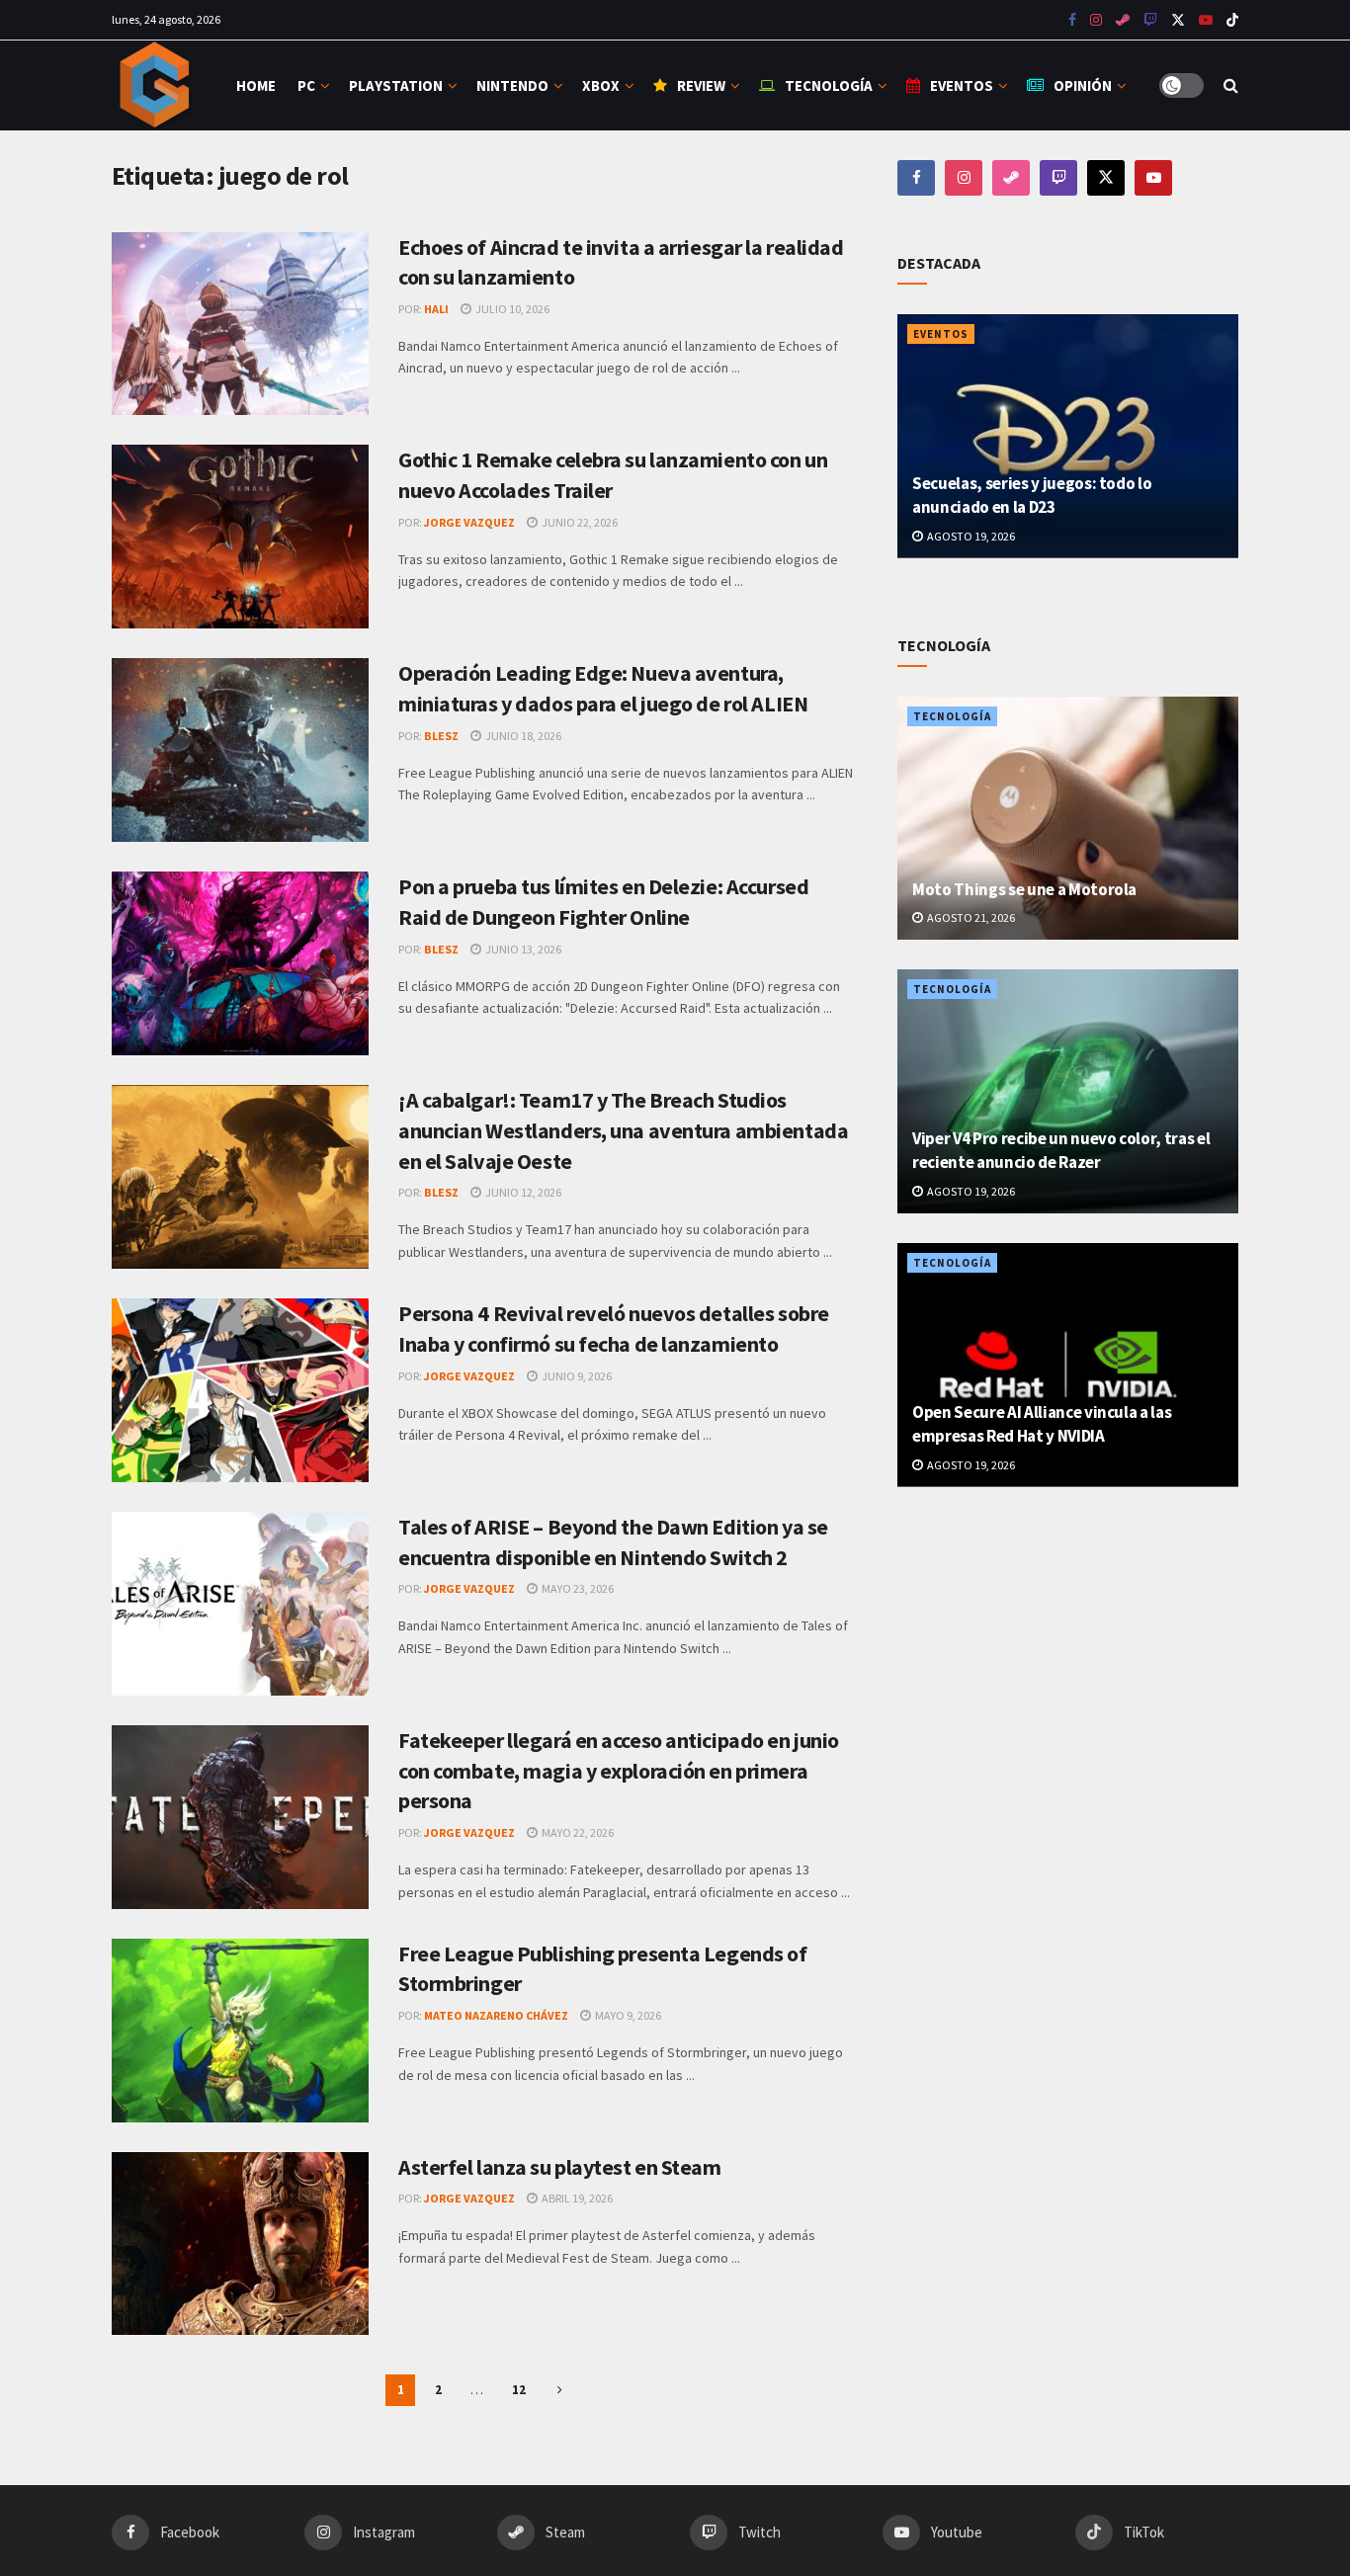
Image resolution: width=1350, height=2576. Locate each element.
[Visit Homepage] (157, 85)
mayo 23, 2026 (577, 1588)
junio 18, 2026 (522, 736)
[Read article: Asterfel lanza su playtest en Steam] (240, 2244)
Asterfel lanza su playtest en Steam (560, 2167)
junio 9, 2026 (576, 1376)
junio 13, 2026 (522, 949)
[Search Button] (1231, 85)
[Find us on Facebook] (1072, 20)
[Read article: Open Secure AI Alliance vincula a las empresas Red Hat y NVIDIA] (1068, 1365)
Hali (436, 309)
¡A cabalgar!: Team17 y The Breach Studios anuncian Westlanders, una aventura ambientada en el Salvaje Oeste (623, 1130)
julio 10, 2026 (511, 309)
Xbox (601, 85)
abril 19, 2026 (576, 2198)
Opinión (1083, 85)
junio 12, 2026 (522, 1192)
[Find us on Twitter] (1178, 20)
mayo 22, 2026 (577, 1832)
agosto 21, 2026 (970, 917)
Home (256, 85)
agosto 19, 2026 (970, 536)
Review (701, 85)
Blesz (441, 736)
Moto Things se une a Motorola (1024, 889)
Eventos (962, 85)
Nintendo (512, 85)
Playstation (396, 85)
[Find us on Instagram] (1096, 20)
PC (306, 85)
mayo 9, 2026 (627, 2015)
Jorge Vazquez (469, 522)
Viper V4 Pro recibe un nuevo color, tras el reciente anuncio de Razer (1061, 1150)
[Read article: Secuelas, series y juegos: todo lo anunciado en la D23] (1068, 436)
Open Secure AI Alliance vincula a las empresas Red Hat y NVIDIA (1042, 1424)
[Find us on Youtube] (1150, 20)
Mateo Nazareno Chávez (496, 2015)
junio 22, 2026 (579, 522)
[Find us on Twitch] (1058, 178)
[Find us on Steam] (1123, 20)
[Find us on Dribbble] (1011, 178)
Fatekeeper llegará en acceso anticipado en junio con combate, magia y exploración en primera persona (619, 1771)
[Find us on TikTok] (1232, 21)
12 (519, 2390)
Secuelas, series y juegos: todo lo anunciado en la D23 (1032, 495)
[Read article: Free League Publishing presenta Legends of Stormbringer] (240, 2031)
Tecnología (829, 85)
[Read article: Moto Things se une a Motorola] (1068, 819)
